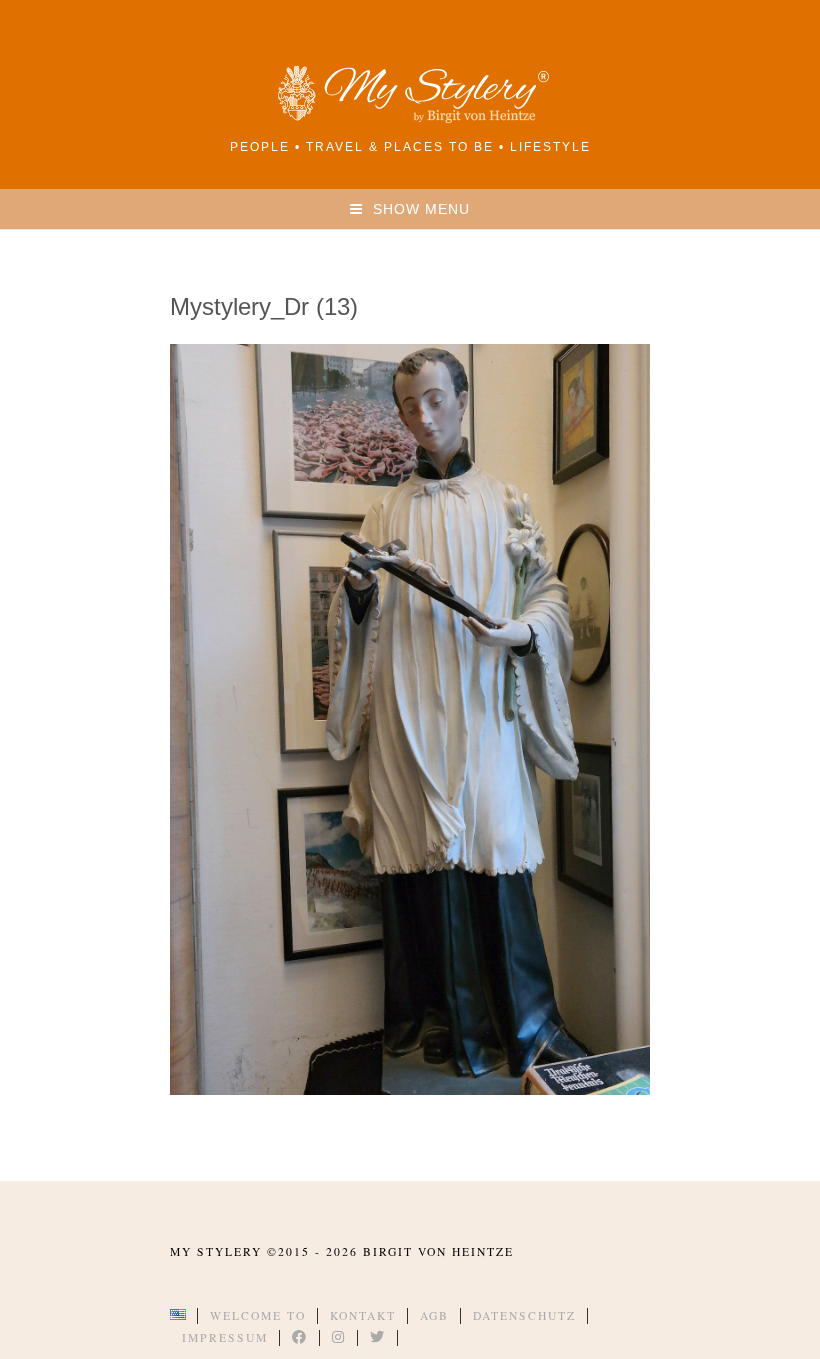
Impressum (225, 1337)
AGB (434, 1315)
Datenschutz (524, 1315)
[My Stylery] (410, 119)
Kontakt (363, 1315)
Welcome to (258, 1315)
